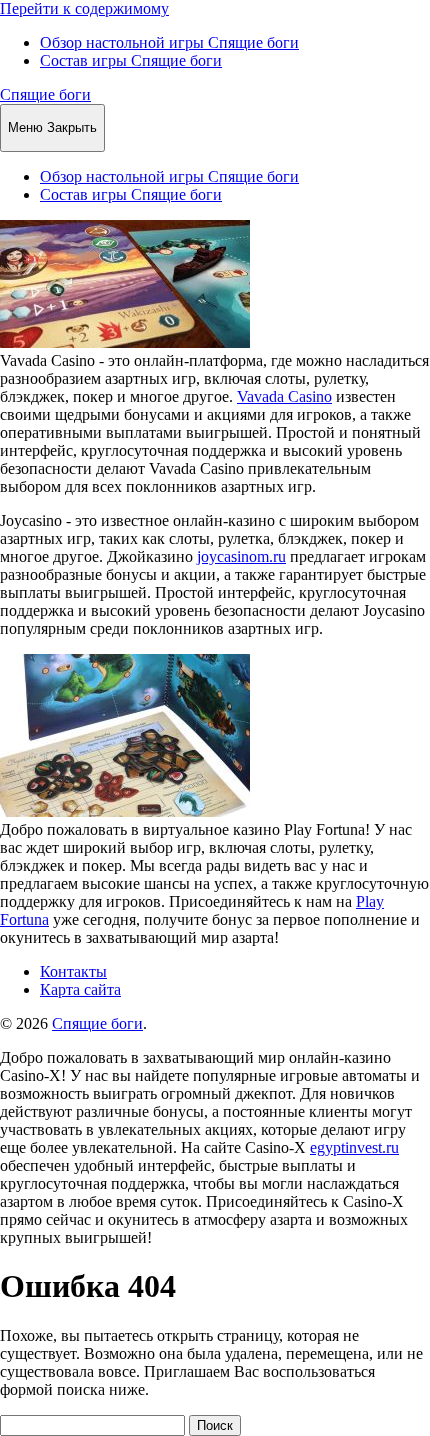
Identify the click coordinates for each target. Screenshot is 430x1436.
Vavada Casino (284, 396)
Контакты (73, 971)
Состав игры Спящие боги (131, 60)
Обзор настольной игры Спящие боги (169, 42)
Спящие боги (45, 94)
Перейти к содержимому (84, 8)
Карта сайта (80, 989)
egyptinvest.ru (354, 1147)
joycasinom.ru (241, 556)
